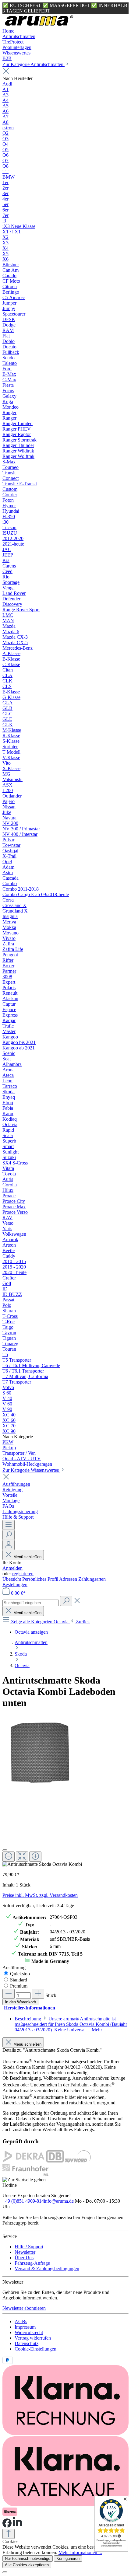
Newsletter (25, 2252)
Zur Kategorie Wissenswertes (31, 1470)
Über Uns (24, 2258)
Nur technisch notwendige (28, 2559)
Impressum (25, 2327)
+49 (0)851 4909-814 (23, 2201)
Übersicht (12, 1579)
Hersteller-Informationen (30, 2008)
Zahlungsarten (92, 1579)
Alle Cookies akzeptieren (27, 2565)
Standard (19, 1980)
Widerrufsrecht (29, 2332)
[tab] (71, 2024)
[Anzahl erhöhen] (38, 1994)
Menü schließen (27, 1557)
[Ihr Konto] (9, 1545)
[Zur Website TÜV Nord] (78, 2161)
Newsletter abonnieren (24, 2308)
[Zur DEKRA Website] (24, 2161)
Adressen (69, 1579)
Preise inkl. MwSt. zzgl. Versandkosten (40, 1895)
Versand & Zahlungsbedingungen (47, 2269)
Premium (19, 1986)
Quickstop (20, 1974)
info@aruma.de (59, 2201)
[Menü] (9, 1525)
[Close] (5, 1850)
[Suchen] (9, 1535)
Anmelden (12, 1568)
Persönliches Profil (41, 1579)
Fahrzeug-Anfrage (32, 2263)
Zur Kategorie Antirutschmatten (34, 64)
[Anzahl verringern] (9, 1994)
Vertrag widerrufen (33, 2338)
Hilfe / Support (29, 2247)
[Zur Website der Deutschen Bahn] (55, 2161)
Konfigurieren (68, 2559)
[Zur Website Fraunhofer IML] (25, 2174)
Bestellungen (15, 1585)
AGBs (21, 2321)
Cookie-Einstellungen (35, 2349)
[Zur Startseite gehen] (39, 25)
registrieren (23, 1574)
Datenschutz (27, 2343)
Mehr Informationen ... (80, 2552)
